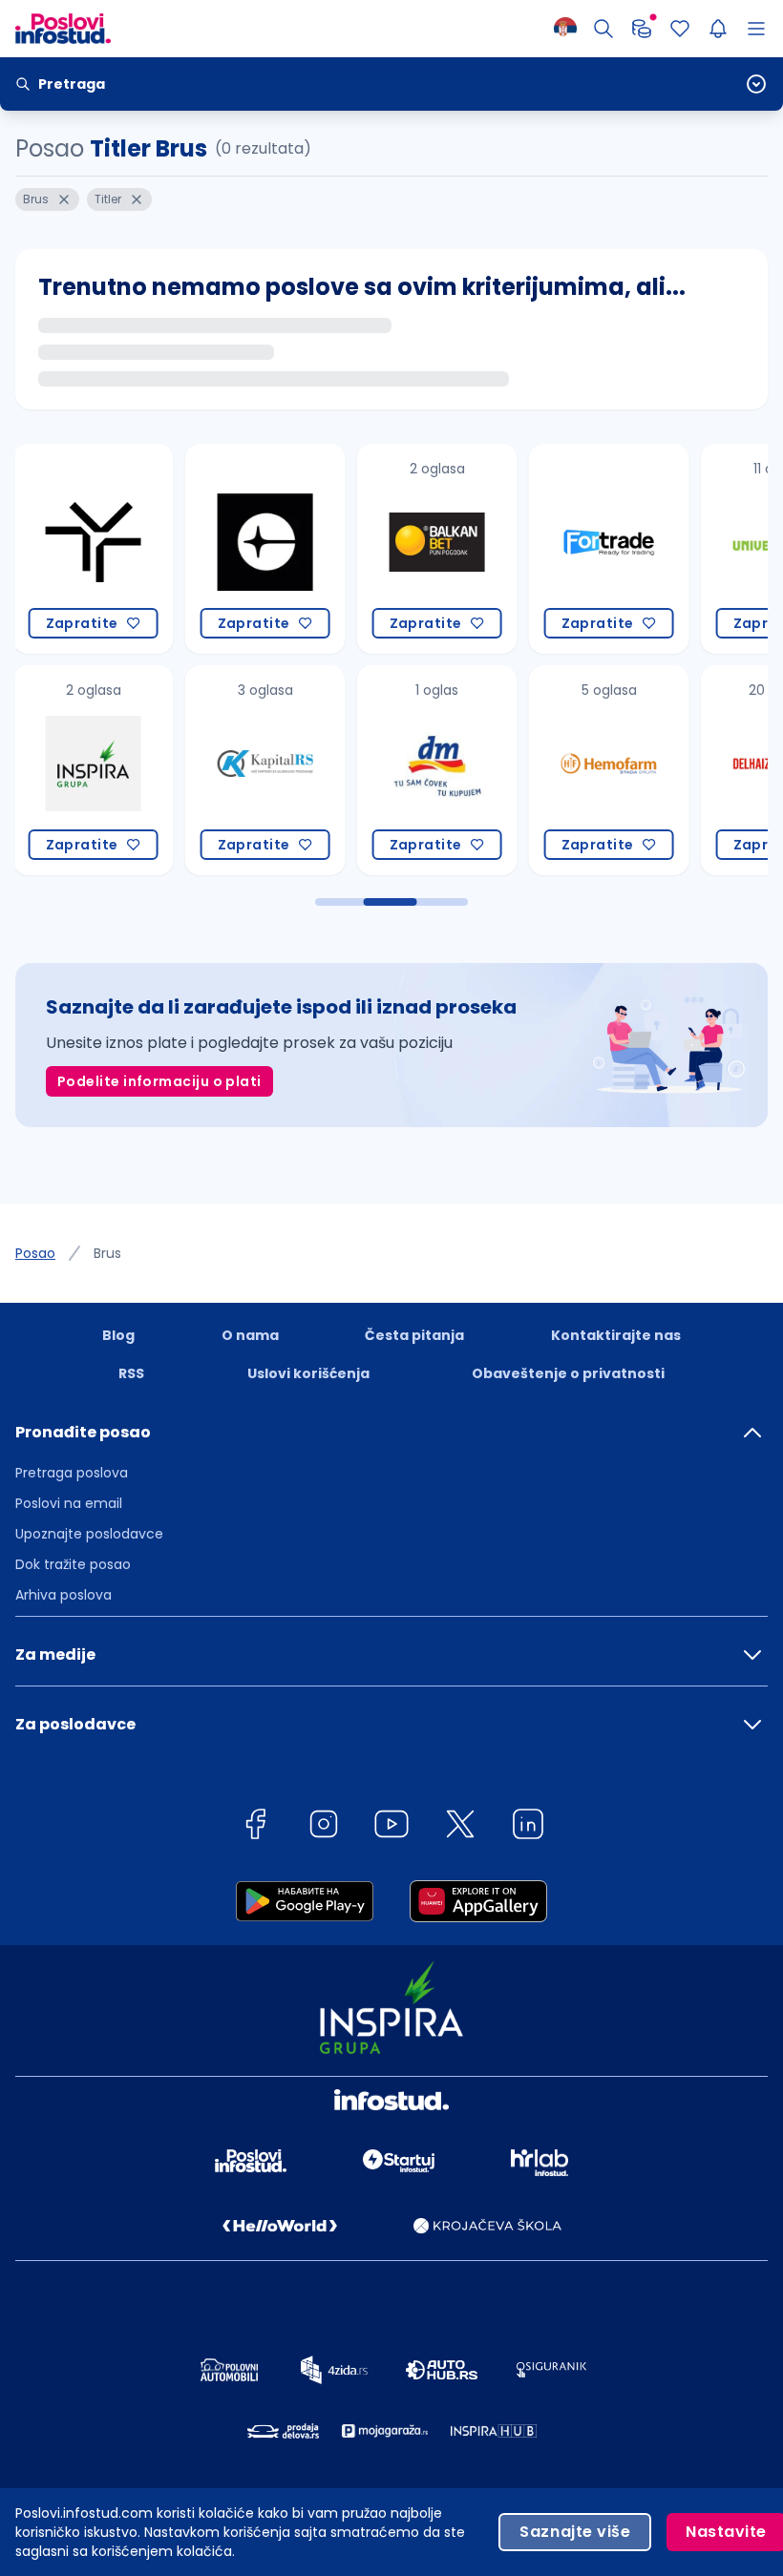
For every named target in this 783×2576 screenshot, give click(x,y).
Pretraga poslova (72, 1473)
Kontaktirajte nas (616, 1335)
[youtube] (391, 1827)
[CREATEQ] (231, 549)
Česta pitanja (414, 1335)
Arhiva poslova (63, 1595)
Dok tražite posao (73, 1564)
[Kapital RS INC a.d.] (231, 770)
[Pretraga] (603, 29)
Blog (118, 1335)
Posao (35, 1253)
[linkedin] (528, 1827)
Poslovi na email (69, 1503)
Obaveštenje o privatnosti (568, 1373)
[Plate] (642, 29)
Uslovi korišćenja (308, 1373)
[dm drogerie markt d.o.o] (403, 770)
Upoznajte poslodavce (89, 1534)
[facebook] (255, 1827)
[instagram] (324, 1827)
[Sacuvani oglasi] (680, 29)
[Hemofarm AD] (575, 770)
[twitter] (460, 1827)
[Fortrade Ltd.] (575, 549)
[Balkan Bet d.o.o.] (403, 549)
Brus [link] (107, 1253)
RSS (131, 1373)
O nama (250, 1335)
